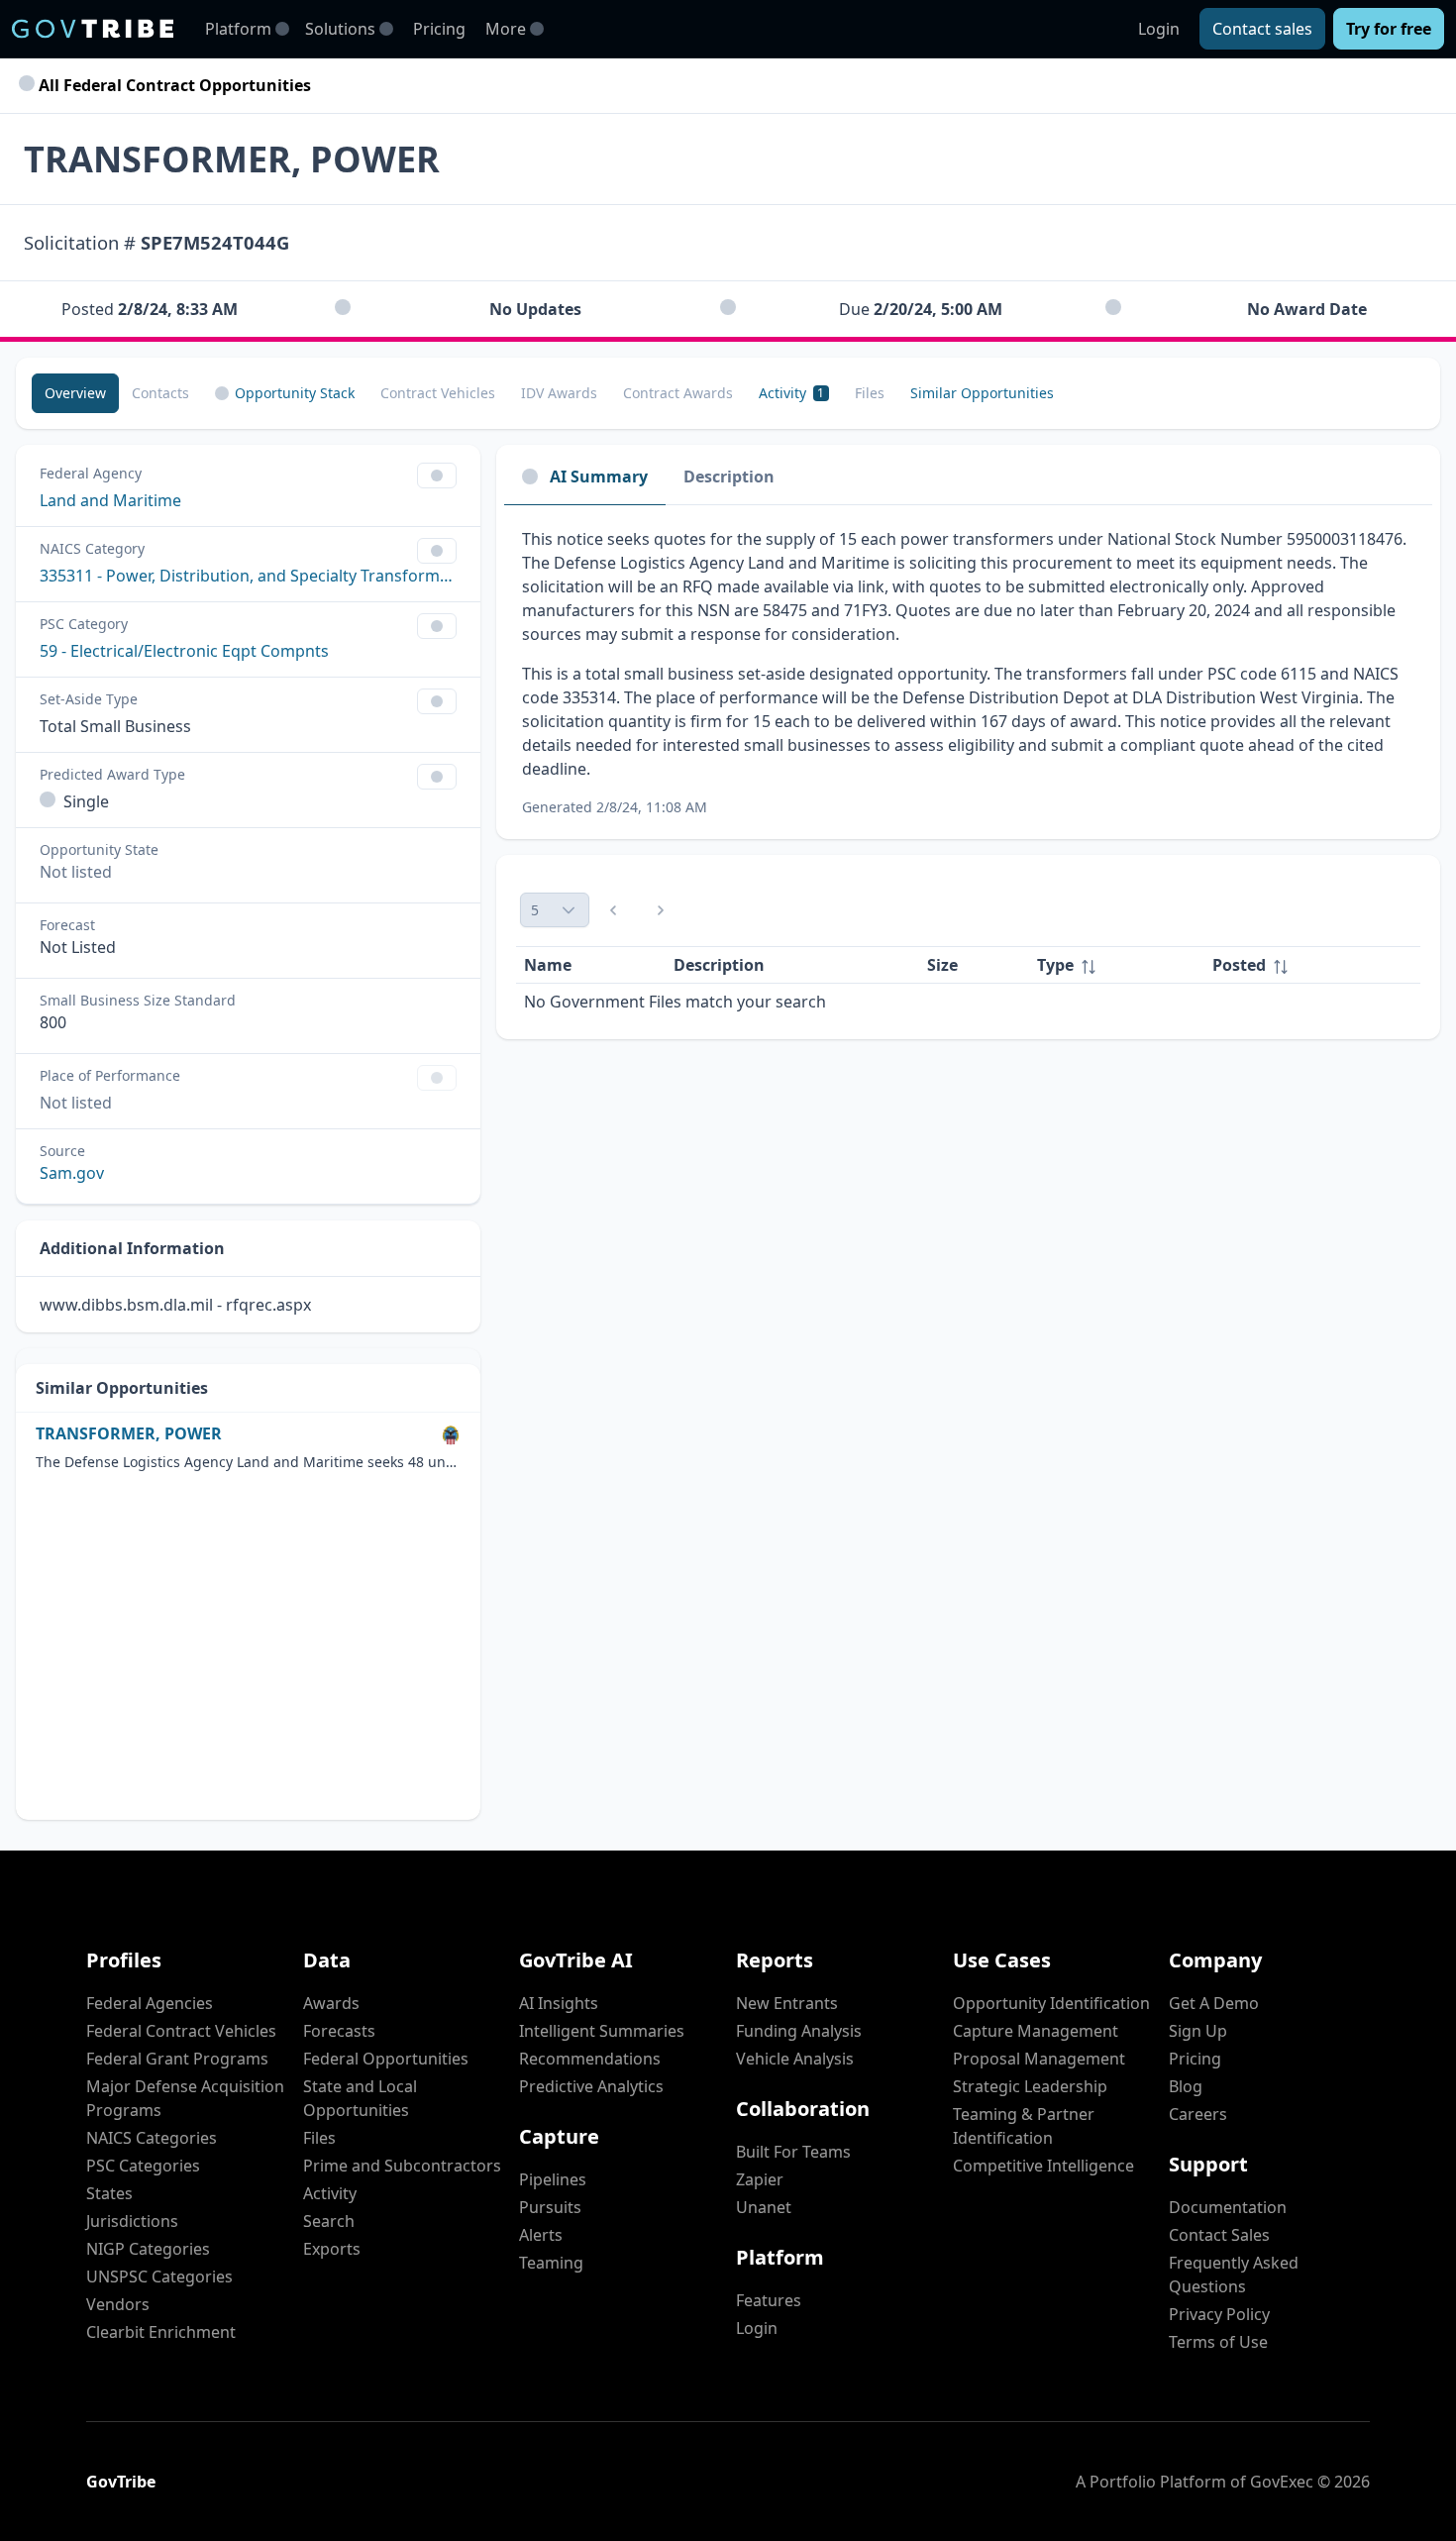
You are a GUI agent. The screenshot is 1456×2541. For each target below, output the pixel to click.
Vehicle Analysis (795, 2059)
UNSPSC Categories (159, 2276)
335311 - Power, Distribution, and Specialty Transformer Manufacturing (248, 576)
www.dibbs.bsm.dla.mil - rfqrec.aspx (175, 1305)
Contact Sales (1219, 2235)
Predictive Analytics (591, 2086)
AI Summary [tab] (599, 476)
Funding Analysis (799, 2031)
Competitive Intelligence (1043, 2166)
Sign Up (1198, 2031)
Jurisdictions (132, 2221)
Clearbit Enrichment (161, 2332)
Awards (331, 2003)
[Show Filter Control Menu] (437, 476)
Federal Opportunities (386, 2059)
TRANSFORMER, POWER (129, 1434)
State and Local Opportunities (360, 2098)
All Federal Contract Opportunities (173, 85)
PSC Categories (143, 2166)
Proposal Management (1039, 2059)
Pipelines (553, 2179)
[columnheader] (1117, 965)
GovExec (1282, 2482)
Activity (330, 2193)
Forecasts (339, 2031)
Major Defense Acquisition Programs (185, 2098)
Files (319, 2138)
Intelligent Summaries (602, 2031)
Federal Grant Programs (177, 2059)
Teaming (551, 2263)
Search (329, 2221)
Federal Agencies (150, 2003)
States (109, 2193)
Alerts (541, 2235)
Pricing (439, 29)
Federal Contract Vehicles (181, 2031)
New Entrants (787, 2003)
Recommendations (590, 2059)
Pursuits (550, 2207)
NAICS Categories (152, 2138)
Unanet (764, 2207)
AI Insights (559, 2003)
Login (1159, 29)
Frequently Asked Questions (1234, 2275)
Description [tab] (729, 476)
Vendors (118, 2304)
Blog (1186, 2086)
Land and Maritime (110, 500)
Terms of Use (1218, 2342)
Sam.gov (72, 1173)
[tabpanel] (968, 672)
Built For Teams (793, 2152)
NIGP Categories (148, 2249)
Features (769, 2300)
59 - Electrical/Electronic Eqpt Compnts (184, 651)
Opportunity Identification (1051, 2003)
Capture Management (1036, 2031)
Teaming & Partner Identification (1024, 2126)
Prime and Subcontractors (402, 2166)
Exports (332, 2249)
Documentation (1228, 2207)
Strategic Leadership (1030, 2086)
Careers (1198, 2114)
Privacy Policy (1219, 2314)
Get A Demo (1214, 2003)
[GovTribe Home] (93, 29)
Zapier (760, 2179)
